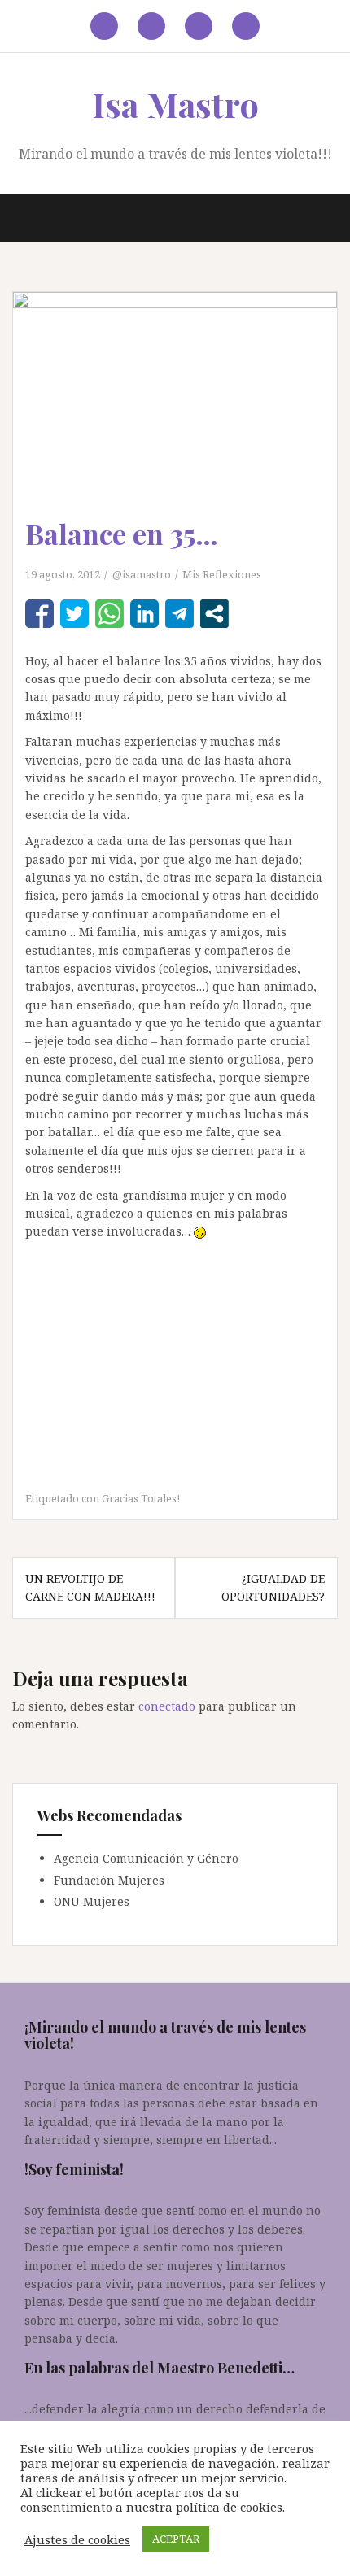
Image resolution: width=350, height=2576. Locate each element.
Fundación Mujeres (109, 1880)
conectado (167, 1706)
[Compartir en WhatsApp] (109, 614)
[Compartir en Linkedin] (144, 614)
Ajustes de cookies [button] (77, 2539)
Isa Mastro (175, 104)
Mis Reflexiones (222, 574)
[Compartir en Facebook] (39, 614)
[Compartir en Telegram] (179, 614)
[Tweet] (74, 614)
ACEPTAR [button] (176, 2539)
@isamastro (142, 574)
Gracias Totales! (141, 1498)
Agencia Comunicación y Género (146, 1858)
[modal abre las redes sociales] (214, 614)
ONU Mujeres (92, 1901)
